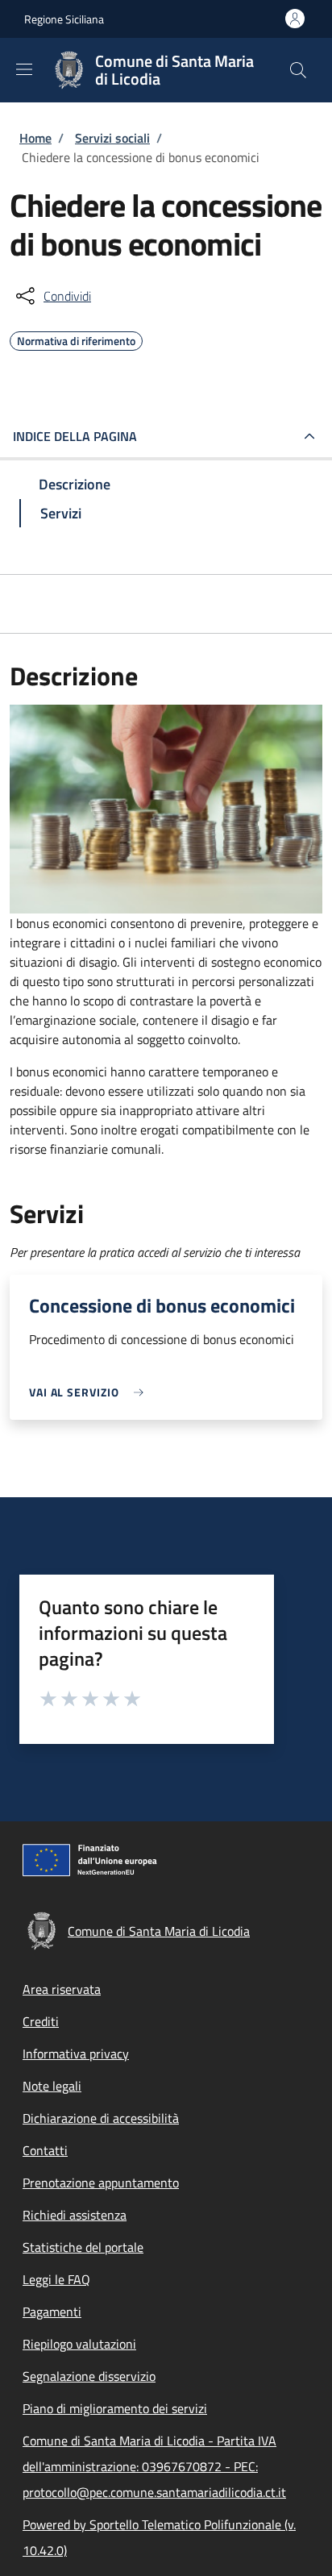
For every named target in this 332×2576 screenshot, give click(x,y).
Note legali (52, 2086)
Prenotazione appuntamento (101, 2183)
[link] (90, 1392)
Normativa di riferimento (76, 339)
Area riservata (62, 1989)
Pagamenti (52, 2312)
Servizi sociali (112, 138)
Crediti (41, 2021)
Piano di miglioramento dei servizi (115, 2408)
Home (35, 138)
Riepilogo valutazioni (79, 2344)
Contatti (45, 2150)
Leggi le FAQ (56, 2279)
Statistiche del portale (83, 2247)
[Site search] (298, 70)
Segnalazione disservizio (89, 2376)
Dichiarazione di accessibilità (101, 2118)
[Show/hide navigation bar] (24, 69)
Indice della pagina (75, 436)
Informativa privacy (76, 2054)
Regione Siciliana (64, 19)
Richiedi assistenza (75, 2215)
